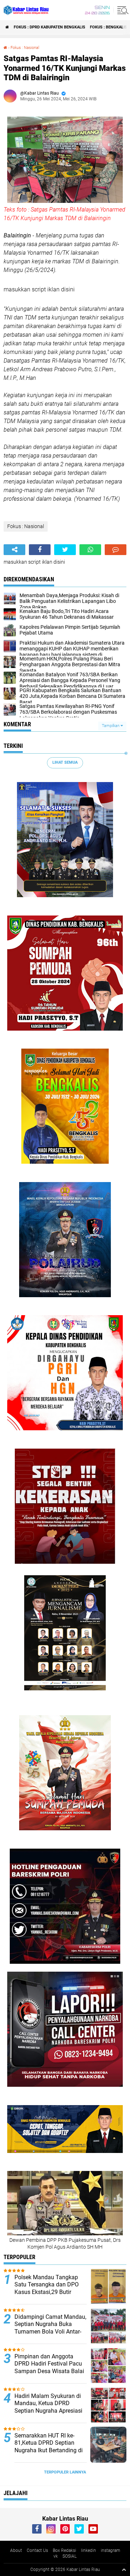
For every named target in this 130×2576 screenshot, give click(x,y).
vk (56, 2556)
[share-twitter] (65, 550)
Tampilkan (111, 726)
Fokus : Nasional (25, 48)
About (16, 2550)
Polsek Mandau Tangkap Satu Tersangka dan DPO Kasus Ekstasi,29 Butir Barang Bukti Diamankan (47, 2288)
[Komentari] (116, 550)
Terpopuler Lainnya (65, 2472)
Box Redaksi (64, 2550)
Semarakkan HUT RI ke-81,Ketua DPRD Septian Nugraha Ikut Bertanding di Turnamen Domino (49, 2447)
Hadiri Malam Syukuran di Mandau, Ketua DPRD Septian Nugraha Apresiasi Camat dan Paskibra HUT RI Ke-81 (50, 2411)
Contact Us (37, 2550)
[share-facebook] (40, 550)
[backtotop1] (124, 2570)
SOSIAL (70, 2556)
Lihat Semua (65, 762)
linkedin (88, 2550)
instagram (110, 2550)
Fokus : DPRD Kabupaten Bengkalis (49, 27)
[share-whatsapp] (90, 550)
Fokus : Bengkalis (109, 27)
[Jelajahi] (122, 10)
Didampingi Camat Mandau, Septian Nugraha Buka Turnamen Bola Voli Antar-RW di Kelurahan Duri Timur (50, 2328)
